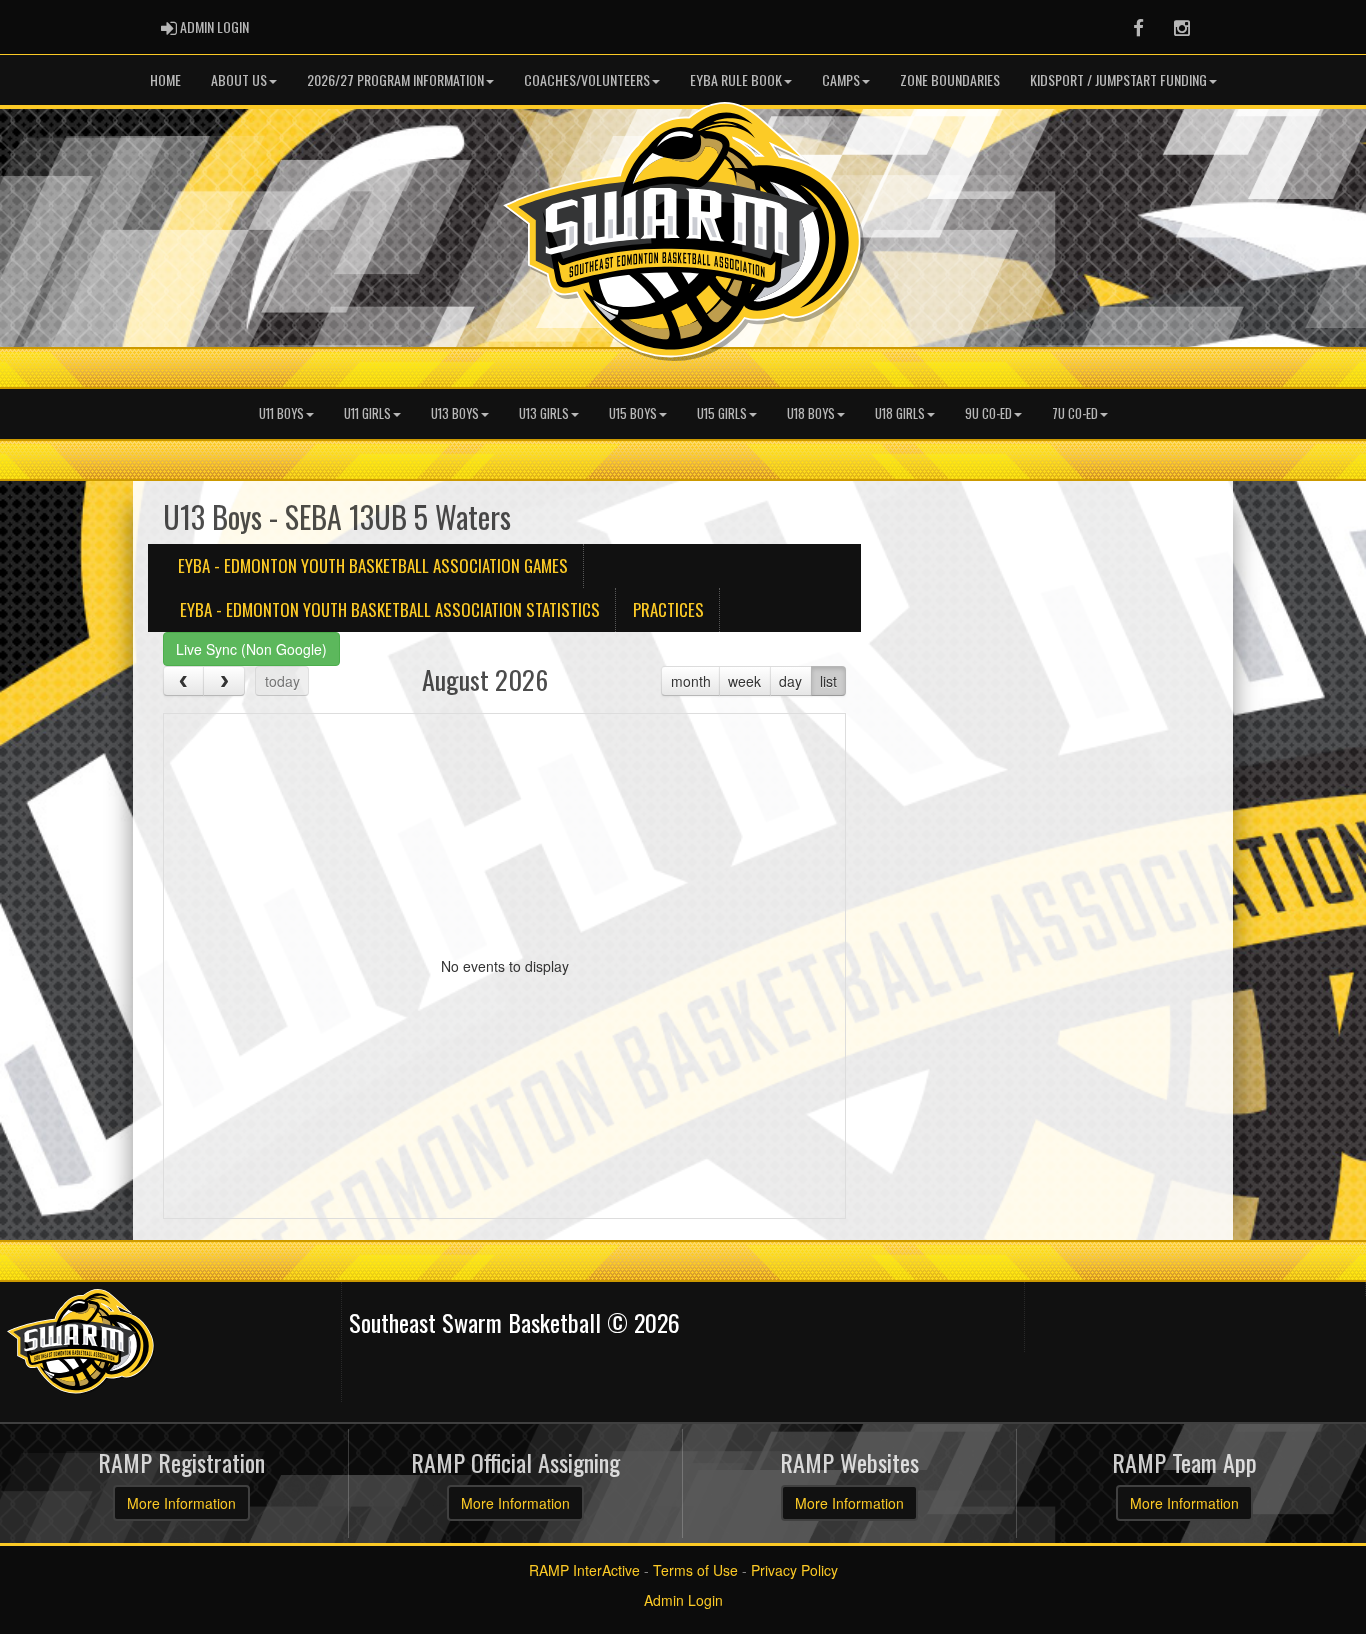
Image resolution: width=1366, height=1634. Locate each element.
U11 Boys (281, 413)
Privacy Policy (794, 1570)
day (790, 681)
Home (165, 79)
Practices (668, 609)
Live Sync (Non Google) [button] (251, 649)
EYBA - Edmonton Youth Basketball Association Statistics (390, 609)
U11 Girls (367, 413)
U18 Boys (811, 413)
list (828, 681)
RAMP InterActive (584, 1570)
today (282, 681)
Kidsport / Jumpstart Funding (1118, 79)
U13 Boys (455, 413)
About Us (239, 79)
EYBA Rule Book (736, 79)
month (691, 681)
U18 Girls (900, 413)
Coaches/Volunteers (587, 79)
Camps (841, 79)
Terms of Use (695, 1570)
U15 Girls (722, 413)
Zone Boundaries (950, 79)
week (744, 681)
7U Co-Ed (1075, 413)
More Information (181, 1503)
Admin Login (683, 1600)
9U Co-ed (988, 413)
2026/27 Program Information (395, 79)
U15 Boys (633, 413)
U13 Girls (544, 413)
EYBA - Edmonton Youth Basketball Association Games (373, 565)
